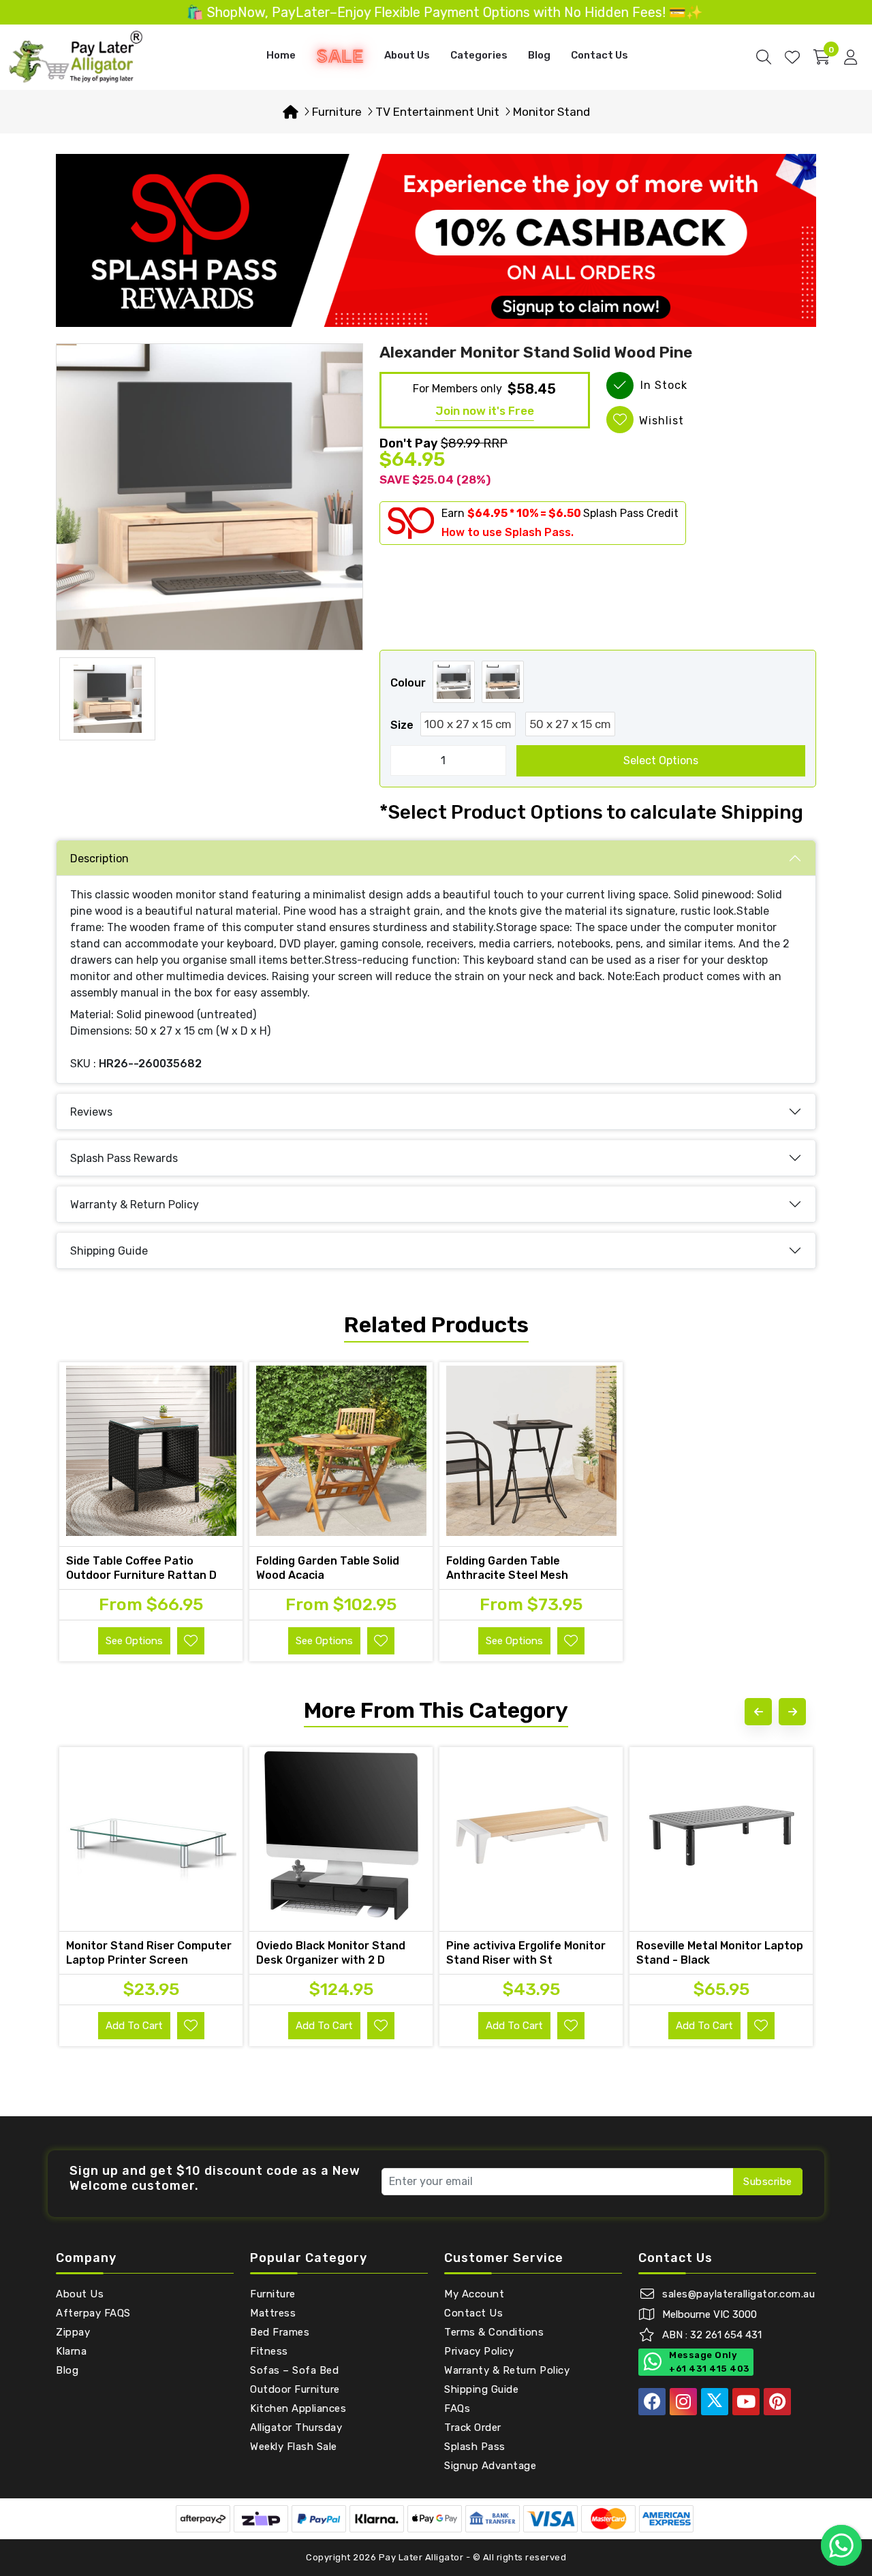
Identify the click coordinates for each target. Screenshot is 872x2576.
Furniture (337, 112)
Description (99, 859)
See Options (134, 1641)
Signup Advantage (490, 2466)
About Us (407, 55)
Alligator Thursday (296, 2428)
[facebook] (652, 2402)
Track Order (473, 2428)
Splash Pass (475, 2447)
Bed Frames (280, 2332)
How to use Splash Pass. (508, 532)
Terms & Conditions (494, 2332)
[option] (209, 497)
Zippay (73, 2332)
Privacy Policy (479, 2351)
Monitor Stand (551, 112)
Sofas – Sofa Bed (294, 2370)
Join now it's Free (485, 411)
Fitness (269, 2351)
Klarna (71, 2351)
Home (281, 55)
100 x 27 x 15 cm (468, 724)
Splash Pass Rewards (124, 1158)
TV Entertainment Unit (437, 112)
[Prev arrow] (758, 1712)
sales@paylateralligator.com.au (738, 2294)
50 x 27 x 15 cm (570, 724)
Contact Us (599, 55)
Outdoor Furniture (295, 2389)
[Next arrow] (792, 1712)
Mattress (273, 2313)
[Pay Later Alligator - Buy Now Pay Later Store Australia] (76, 56)
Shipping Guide (109, 1251)
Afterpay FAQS (93, 2313)
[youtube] (746, 2402)
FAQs (457, 2408)
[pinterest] (777, 2402)
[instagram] (683, 2402)
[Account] (851, 57)
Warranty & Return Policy (135, 1205)
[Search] (764, 57)
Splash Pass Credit (631, 513)
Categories (479, 55)
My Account (474, 2294)
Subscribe (768, 2182)
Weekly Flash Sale (294, 2447)
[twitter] (715, 2402)
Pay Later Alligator (422, 2557)
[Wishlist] (792, 57)
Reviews (91, 1112)
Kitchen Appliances (298, 2408)
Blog (539, 55)
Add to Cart (134, 2026)
